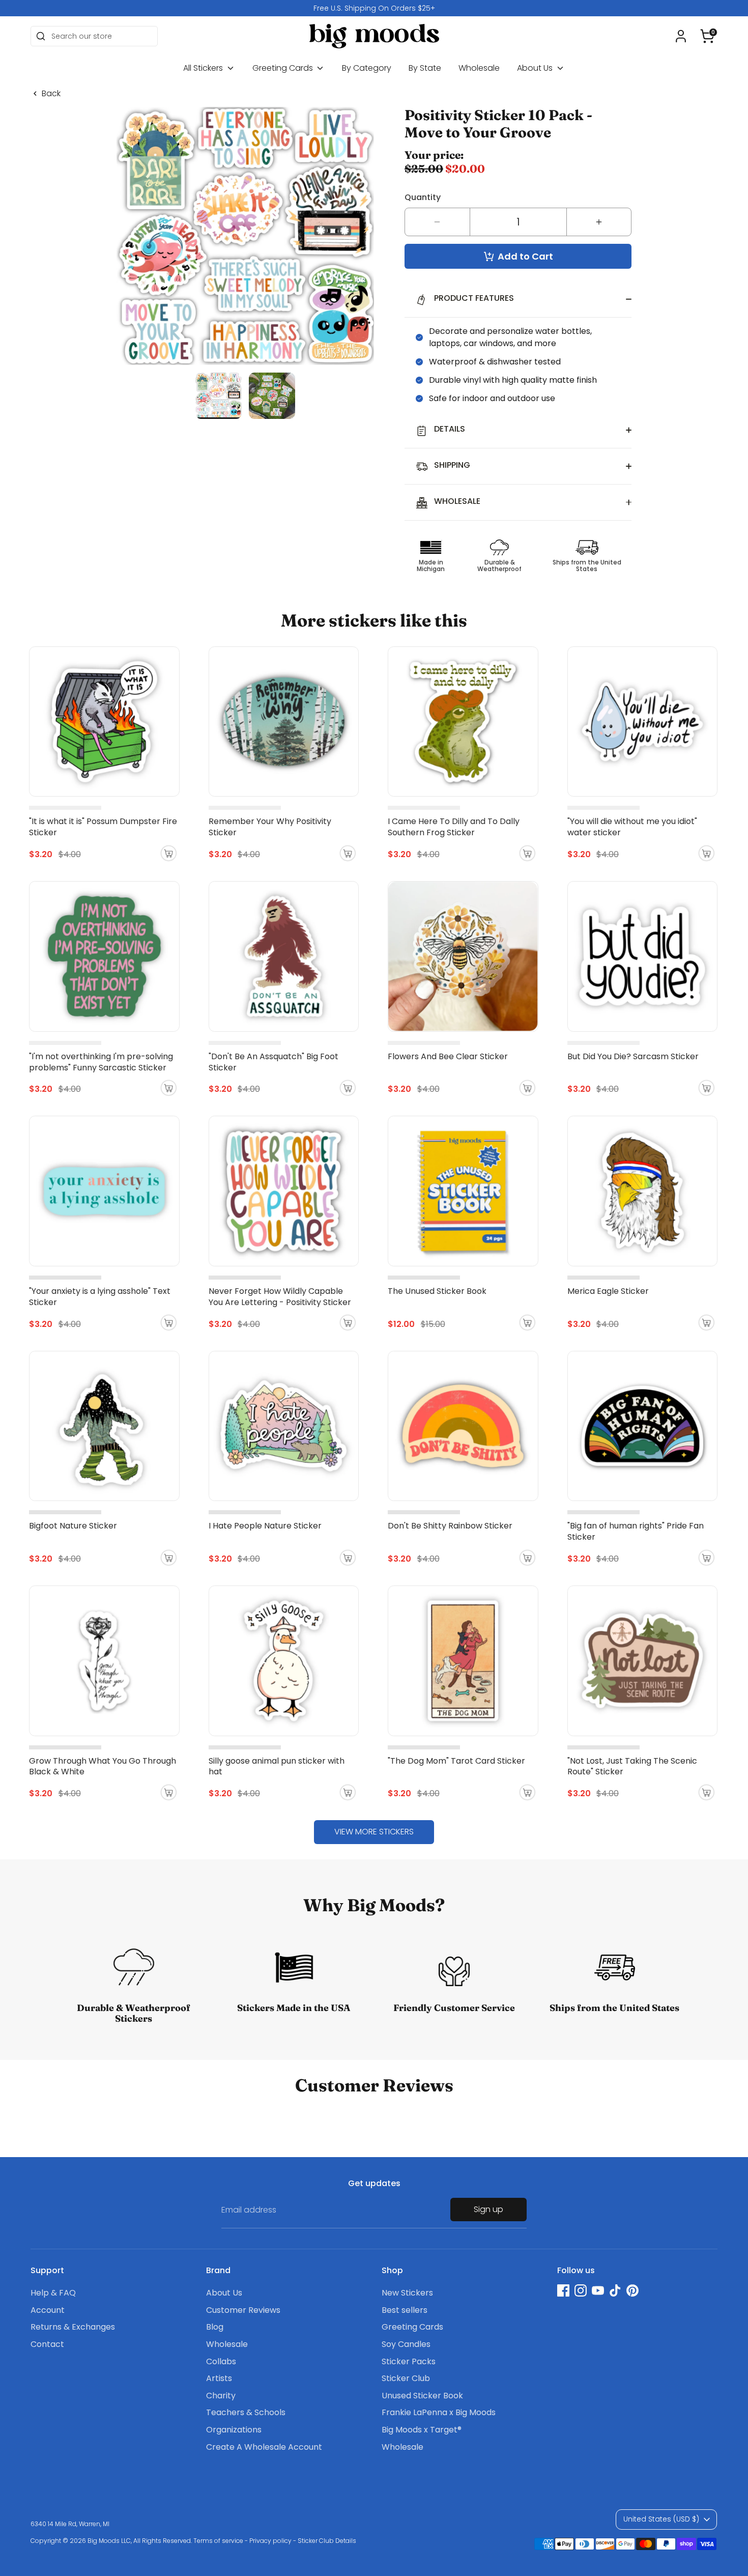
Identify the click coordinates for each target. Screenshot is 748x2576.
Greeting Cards (284, 68)
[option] (374, 8)
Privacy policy (270, 2541)
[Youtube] (598, 2290)
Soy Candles (406, 2344)
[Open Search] (41, 36)
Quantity (423, 197)
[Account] (681, 36)
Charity (221, 2396)
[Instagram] (581, 2290)
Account (48, 2310)
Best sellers (405, 2310)
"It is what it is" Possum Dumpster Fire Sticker (103, 827)
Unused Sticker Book (422, 2396)
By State (425, 68)
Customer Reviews (243, 2310)
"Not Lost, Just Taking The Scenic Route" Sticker (632, 1766)
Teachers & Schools (246, 2412)
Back (51, 94)
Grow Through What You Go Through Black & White (103, 1766)
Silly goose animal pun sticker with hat (277, 1766)
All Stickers (204, 68)
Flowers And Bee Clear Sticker (448, 1056)
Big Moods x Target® (422, 2430)
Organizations (234, 2430)
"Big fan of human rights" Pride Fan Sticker (636, 1531)
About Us (536, 68)
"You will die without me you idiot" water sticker (632, 827)
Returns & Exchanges (73, 2327)
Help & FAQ (53, 2293)
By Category (367, 68)
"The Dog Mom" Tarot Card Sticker (456, 1761)
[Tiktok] (615, 2290)
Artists (219, 2378)
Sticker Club (406, 2378)
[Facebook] (563, 2290)
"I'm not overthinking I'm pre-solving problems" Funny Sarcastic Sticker (101, 1062)
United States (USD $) (661, 2519)
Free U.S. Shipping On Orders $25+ (374, 8)
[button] (707, 36)
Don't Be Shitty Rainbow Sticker (450, 1526)
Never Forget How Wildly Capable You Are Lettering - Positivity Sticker (280, 1297)
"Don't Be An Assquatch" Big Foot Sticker (274, 1062)
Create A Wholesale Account (264, 2447)
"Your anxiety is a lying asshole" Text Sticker (100, 1297)
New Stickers (407, 2293)
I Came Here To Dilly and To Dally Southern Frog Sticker (454, 827)
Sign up (488, 2209)
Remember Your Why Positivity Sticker (270, 827)
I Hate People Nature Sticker (265, 1526)
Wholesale (479, 68)
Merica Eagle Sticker (608, 1291)
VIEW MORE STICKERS (374, 1832)
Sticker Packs (409, 2361)
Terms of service (218, 2541)
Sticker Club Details (327, 2541)
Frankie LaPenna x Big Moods (439, 2412)
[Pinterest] (632, 2290)
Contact (47, 2344)
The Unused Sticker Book (437, 1291)
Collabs (221, 2361)
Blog (215, 2327)
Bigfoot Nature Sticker (73, 1526)
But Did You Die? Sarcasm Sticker (633, 1056)
